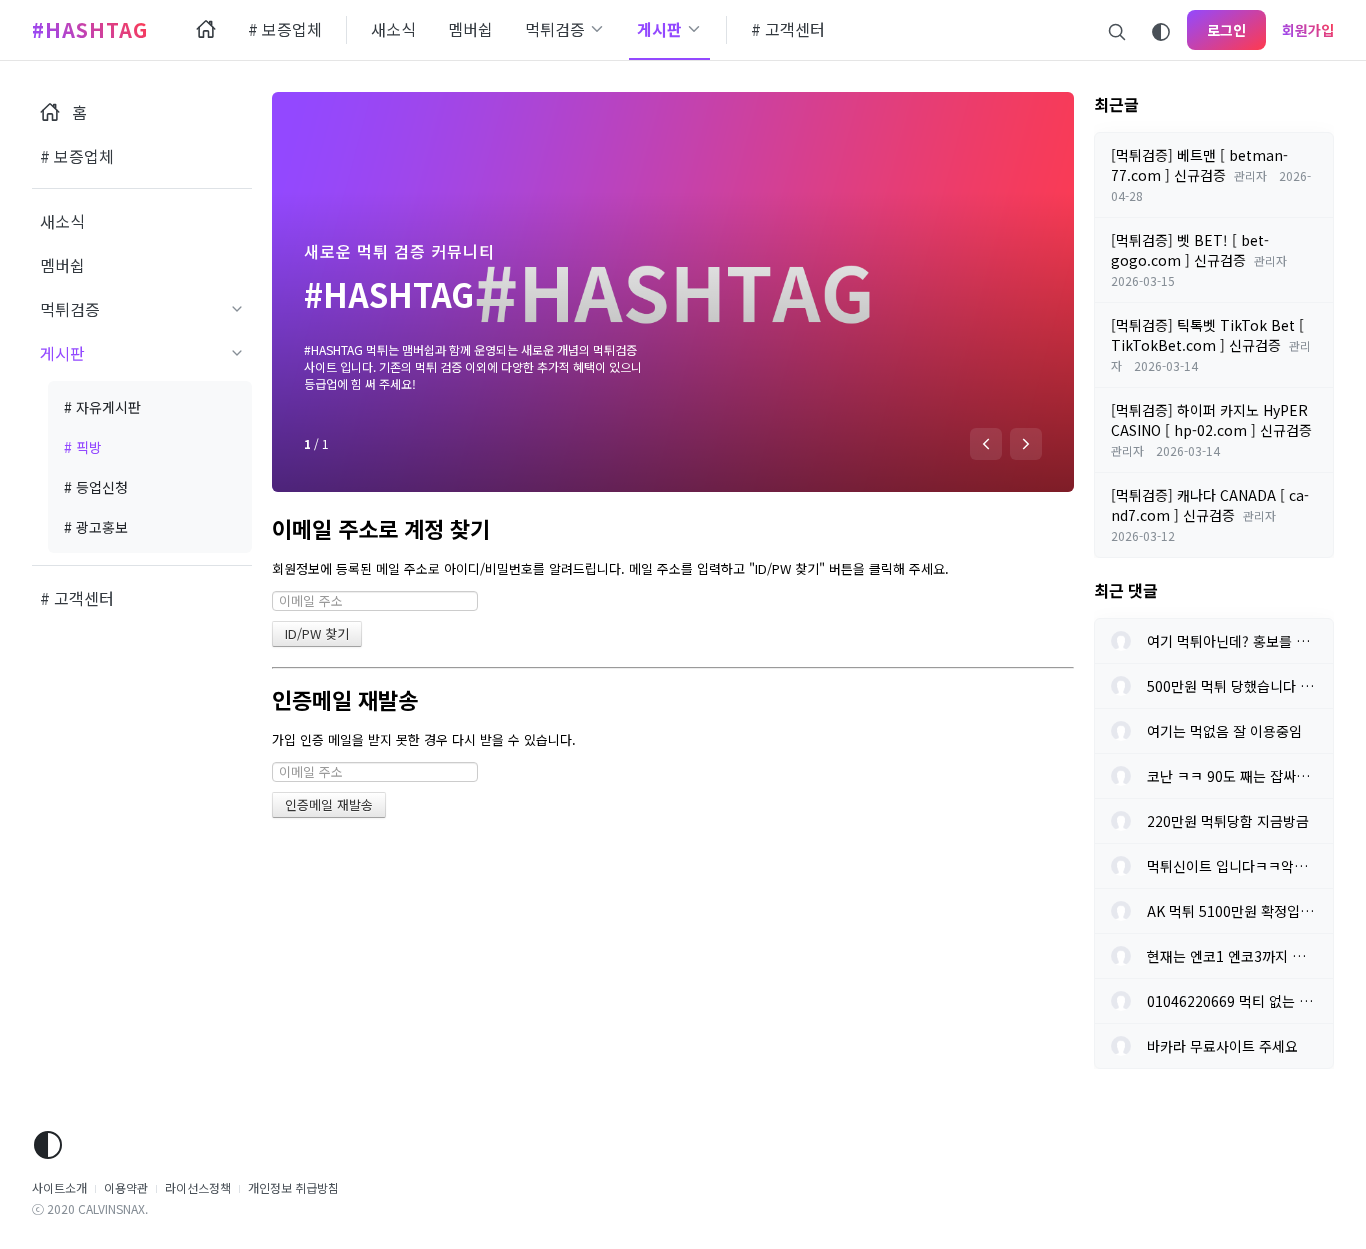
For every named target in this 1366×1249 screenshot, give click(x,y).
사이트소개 (59, 1187)
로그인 (1226, 30)
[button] (986, 444)
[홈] (206, 30)
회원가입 (1308, 30)
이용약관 (126, 1187)
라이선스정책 (198, 1187)
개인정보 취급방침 (293, 1187)
